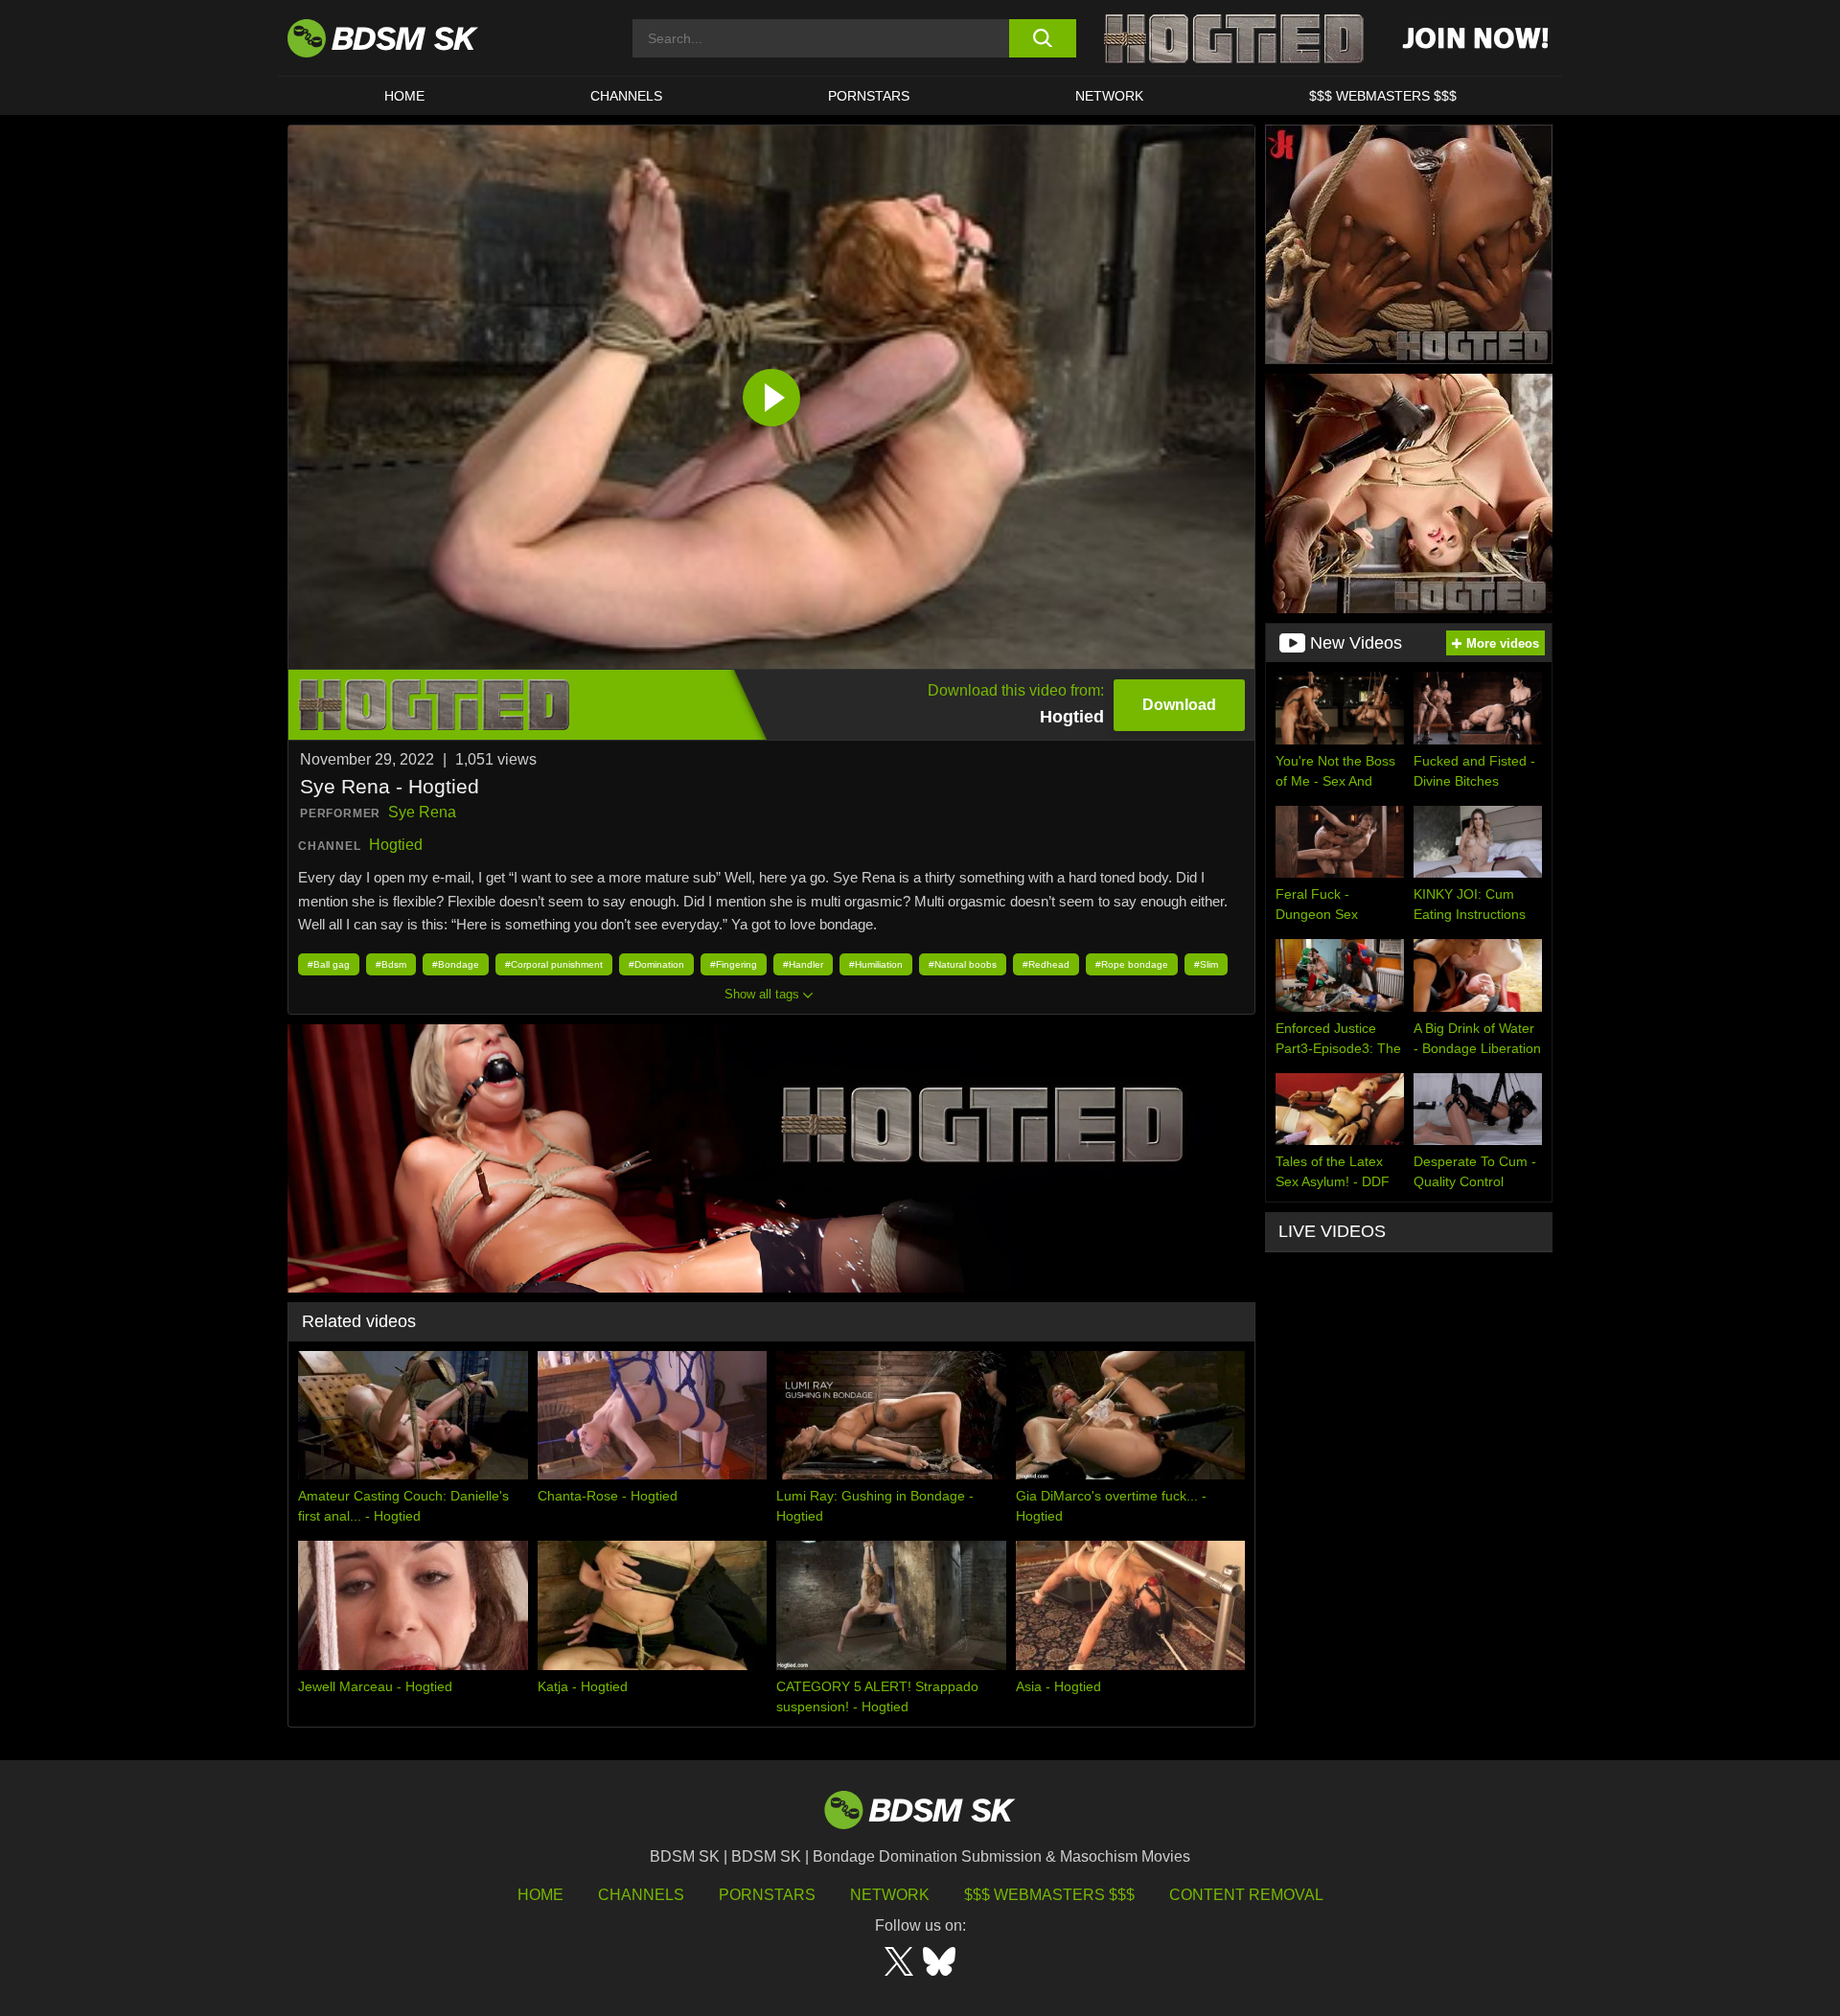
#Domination (656, 964)
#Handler (803, 964)
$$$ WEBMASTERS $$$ (1383, 96)
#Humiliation (876, 964)
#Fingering (734, 964)
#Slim (1206, 964)
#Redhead (1046, 964)
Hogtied (396, 845)
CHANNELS (626, 96)
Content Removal (1246, 1895)
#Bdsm (391, 964)
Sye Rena (422, 812)
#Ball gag (329, 964)
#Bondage (456, 964)
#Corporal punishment (554, 964)
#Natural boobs (963, 964)
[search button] (1042, 38)
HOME (404, 96)
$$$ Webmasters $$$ (1049, 1895)
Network (1109, 96)
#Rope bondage (1132, 964)
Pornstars (767, 1895)
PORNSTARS (869, 96)
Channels (641, 1895)
